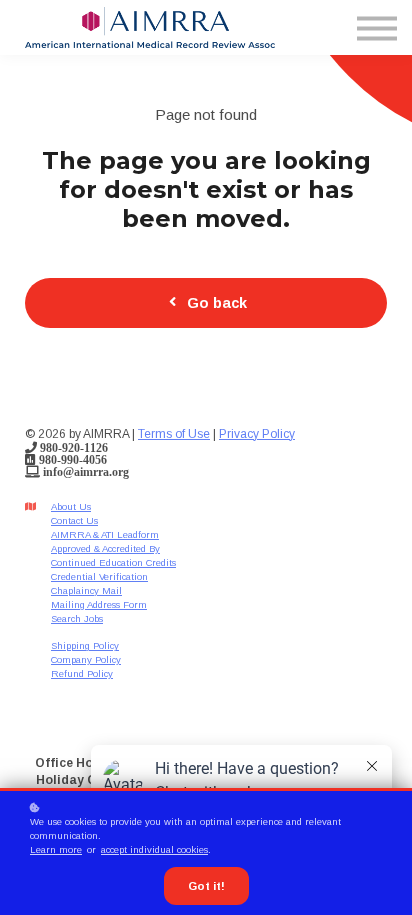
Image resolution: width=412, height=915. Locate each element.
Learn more (56, 849)
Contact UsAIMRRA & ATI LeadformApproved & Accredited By (105, 534)
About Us (71, 506)
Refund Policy (82, 673)
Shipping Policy (85, 645)
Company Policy (86, 659)
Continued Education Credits (113, 562)
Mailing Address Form (99, 604)
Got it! (206, 886)
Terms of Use (174, 434)
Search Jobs (77, 618)
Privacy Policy (257, 434)
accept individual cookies (154, 849)
